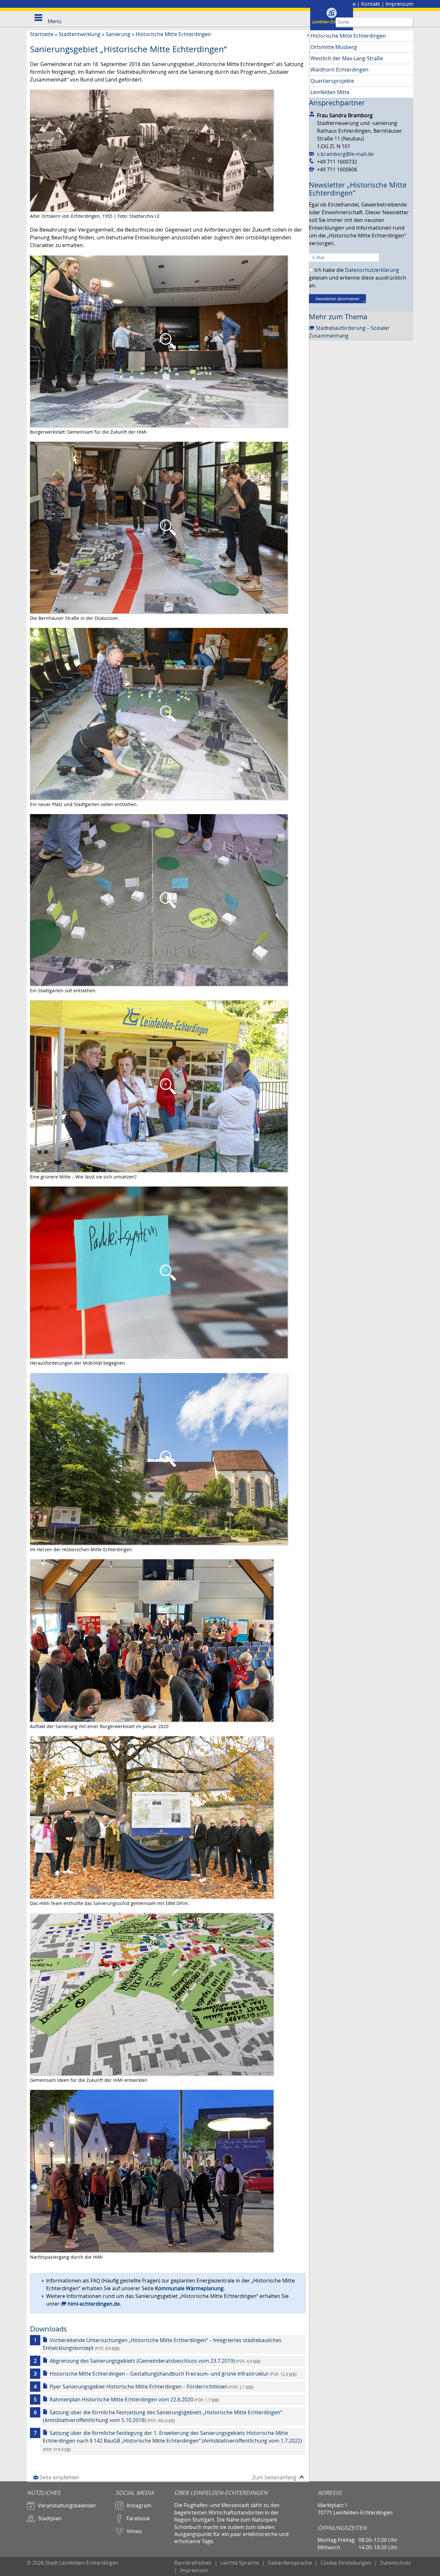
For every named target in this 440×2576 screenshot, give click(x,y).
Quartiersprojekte (332, 81)
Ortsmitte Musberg (334, 47)
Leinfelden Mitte (330, 92)
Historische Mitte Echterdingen (173, 34)
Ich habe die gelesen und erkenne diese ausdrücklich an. (358, 278)
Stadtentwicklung (80, 34)
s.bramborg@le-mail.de (345, 154)
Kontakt (371, 4)
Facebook (138, 2518)
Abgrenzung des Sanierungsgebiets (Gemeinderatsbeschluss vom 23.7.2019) (155, 2361)
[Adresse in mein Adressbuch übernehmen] (313, 114)
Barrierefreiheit (193, 2563)
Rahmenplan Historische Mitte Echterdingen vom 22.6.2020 (134, 2399)
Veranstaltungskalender (67, 2505)
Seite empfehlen (59, 2477)
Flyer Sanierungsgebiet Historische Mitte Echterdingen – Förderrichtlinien (152, 2387)
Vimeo (134, 2531)
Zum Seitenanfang (274, 2477)
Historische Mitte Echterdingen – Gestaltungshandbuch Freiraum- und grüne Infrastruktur (173, 2374)
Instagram (139, 2505)
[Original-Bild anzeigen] (159, 341)
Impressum (399, 4)
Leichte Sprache (240, 2563)
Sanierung (118, 34)
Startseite (42, 34)
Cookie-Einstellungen (346, 2563)
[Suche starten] (409, 22)
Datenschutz (395, 2563)
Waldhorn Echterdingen (340, 70)
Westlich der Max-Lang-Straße (347, 58)
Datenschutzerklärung (372, 270)
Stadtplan (50, 2518)
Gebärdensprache (290, 2563)
